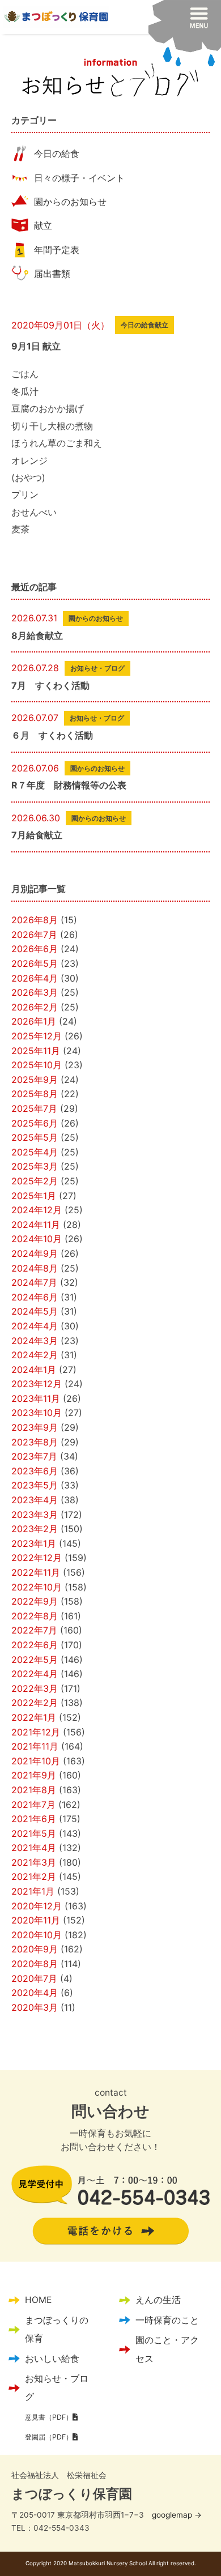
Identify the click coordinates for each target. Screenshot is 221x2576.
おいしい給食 (52, 2359)
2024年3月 (35, 1341)
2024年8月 (35, 1268)
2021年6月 (34, 1819)
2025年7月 (34, 1108)
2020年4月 (35, 1993)
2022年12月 (37, 1558)
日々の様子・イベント (79, 178)
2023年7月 (34, 1456)
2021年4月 (34, 1848)
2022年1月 (34, 1717)
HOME (38, 2300)
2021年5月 (34, 1833)
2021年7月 (33, 1805)
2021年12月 (36, 1732)
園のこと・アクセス (167, 2349)
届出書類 (52, 274)
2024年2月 (35, 1355)
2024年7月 (34, 1282)
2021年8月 (34, 1790)
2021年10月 (36, 1761)
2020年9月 (35, 1949)
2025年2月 (35, 1181)
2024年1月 (34, 1370)
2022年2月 (35, 1703)
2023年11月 (36, 1398)
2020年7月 (34, 1978)
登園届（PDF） (49, 2437)
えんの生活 (158, 2300)
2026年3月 (35, 992)
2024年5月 (35, 1311)
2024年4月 (35, 1326)
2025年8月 (35, 1094)
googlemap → (177, 2515)
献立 (43, 225)
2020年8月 (35, 1964)
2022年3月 (35, 1688)
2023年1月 (34, 1543)
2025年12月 (37, 1036)
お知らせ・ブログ (57, 2388)
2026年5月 (35, 963)
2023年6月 (35, 1471)
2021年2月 (34, 1876)
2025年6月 (35, 1123)
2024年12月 (37, 1210)
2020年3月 (35, 2007)
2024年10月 (37, 1239)
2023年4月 (35, 1500)
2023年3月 (35, 1515)
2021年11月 (35, 1746)
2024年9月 (35, 1253)
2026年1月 (34, 1021)
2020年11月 (36, 1920)
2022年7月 (34, 1630)
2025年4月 (35, 1152)
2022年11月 (36, 1572)
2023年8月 (35, 1442)
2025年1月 (34, 1196)
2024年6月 (35, 1297)
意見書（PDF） (49, 2417)
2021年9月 (34, 1775)
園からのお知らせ (70, 202)
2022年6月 (35, 1645)
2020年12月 (37, 1906)
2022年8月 (35, 1616)
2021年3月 (34, 1862)
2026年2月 (35, 1007)
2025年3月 (35, 1166)
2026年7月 (34, 935)
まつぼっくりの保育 (57, 2329)
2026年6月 (35, 949)
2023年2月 (35, 1529)
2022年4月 (35, 1674)
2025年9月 (35, 1080)
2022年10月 (37, 1587)
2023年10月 (37, 1413)
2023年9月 (35, 1427)
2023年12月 (37, 1384)
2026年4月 (35, 978)
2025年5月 (35, 1137)
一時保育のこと (167, 2320)
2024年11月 (36, 1225)
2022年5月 (35, 1660)
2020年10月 (37, 1935)
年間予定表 (57, 250)
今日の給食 (57, 153)
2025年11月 (36, 1051)
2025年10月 (37, 1065)
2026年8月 (35, 920)
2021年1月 (33, 1891)
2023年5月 (35, 1485)
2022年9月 (35, 1601)
